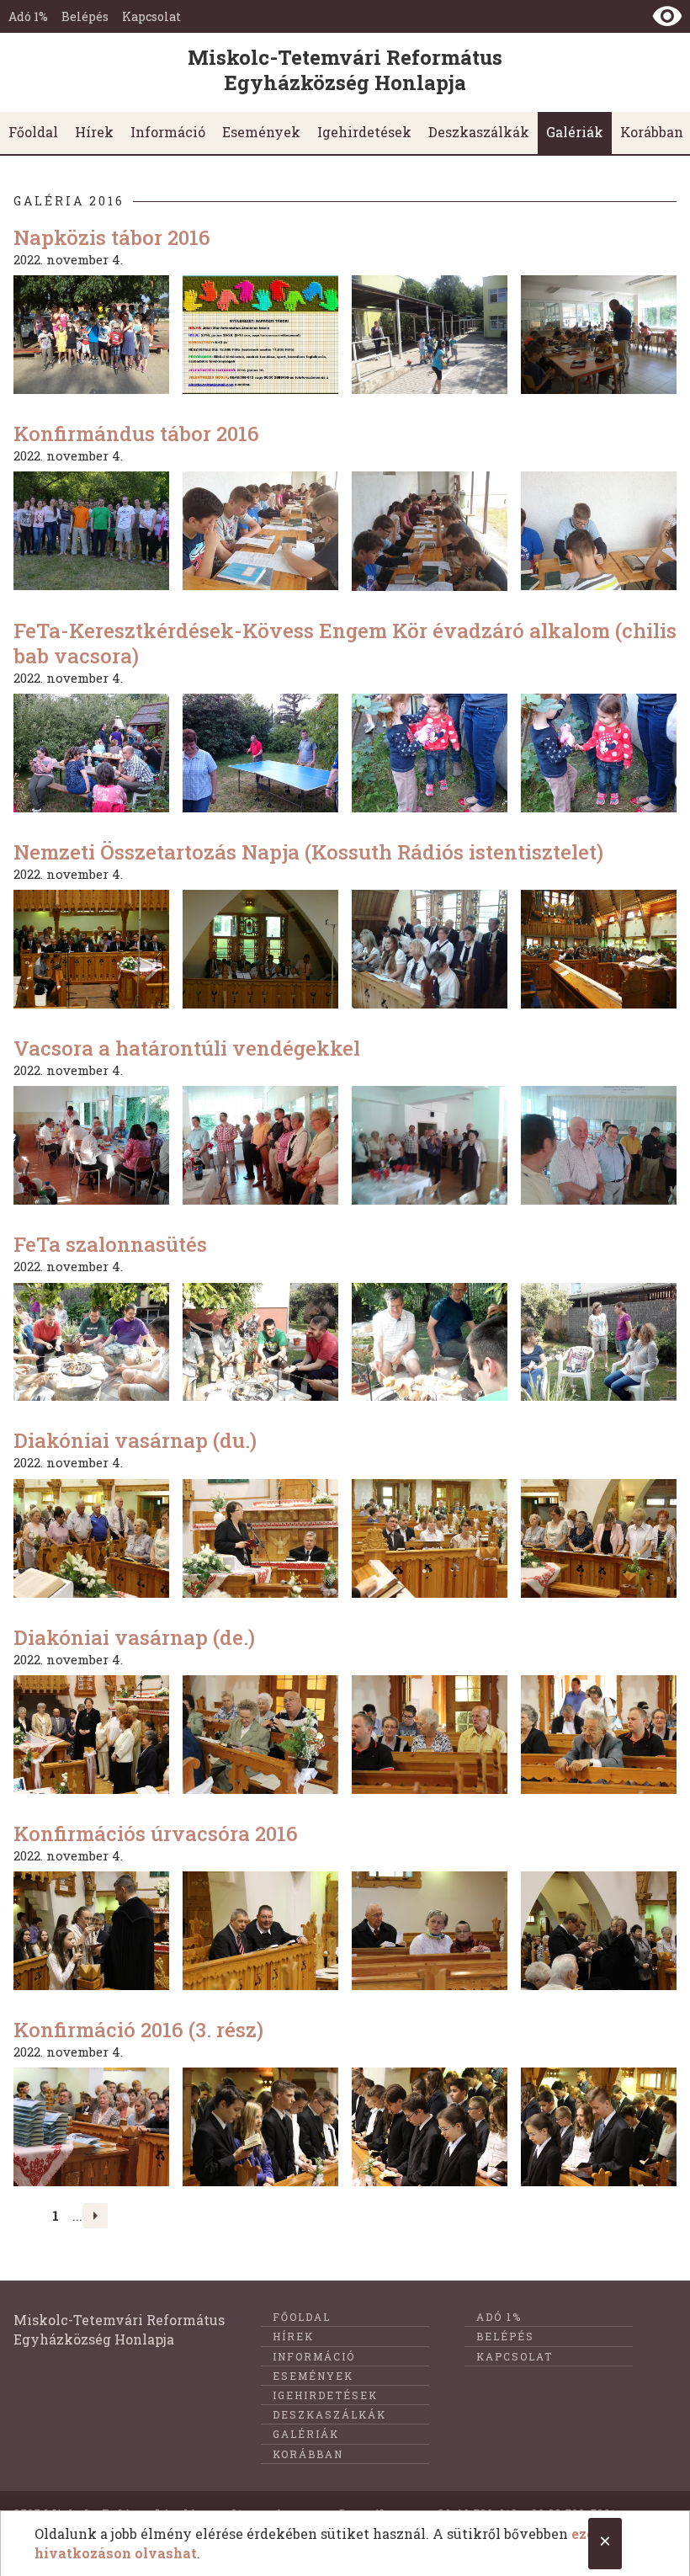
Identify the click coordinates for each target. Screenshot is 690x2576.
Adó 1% (28, 16)
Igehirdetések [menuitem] (364, 132)
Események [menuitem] (261, 132)
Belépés (85, 16)
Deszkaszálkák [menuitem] (479, 132)
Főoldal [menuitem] (33, 132)
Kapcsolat (151, 16)
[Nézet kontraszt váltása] (667, 16)
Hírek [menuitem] (94, 132)
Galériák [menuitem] (575, 132)
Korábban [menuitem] (308, 2454)
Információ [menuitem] (168, 132)
